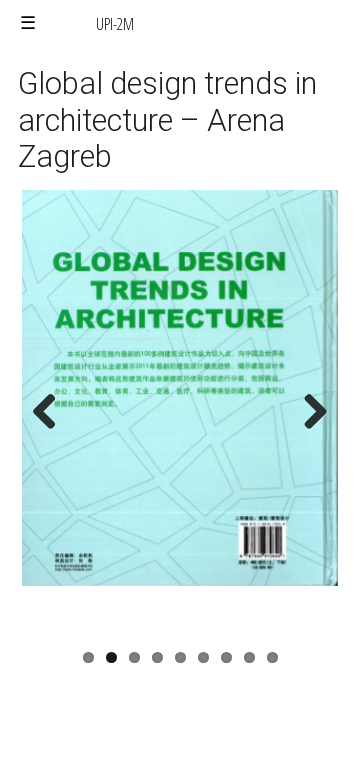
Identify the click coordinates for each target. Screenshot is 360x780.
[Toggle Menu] (28, 23)
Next (310, 432)
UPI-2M (115, 24)
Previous (52, 432)
